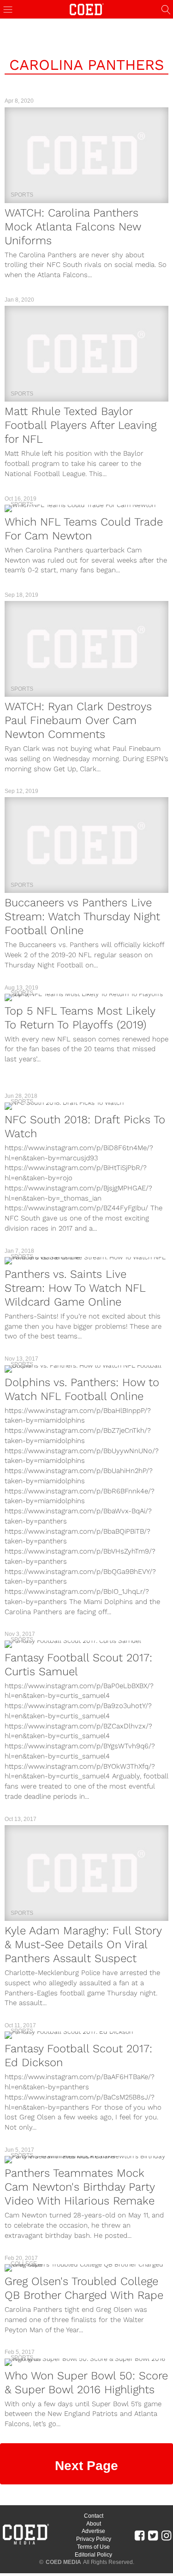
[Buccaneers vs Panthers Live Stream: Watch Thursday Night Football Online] (86, 845)
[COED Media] (25, 2544)
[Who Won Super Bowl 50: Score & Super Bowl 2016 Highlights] (86, 2362)
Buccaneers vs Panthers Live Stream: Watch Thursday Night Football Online (82, 916)
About (94, 2524)
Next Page (86, 2466)
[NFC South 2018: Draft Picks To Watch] (86, 1106)
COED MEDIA (63, 2562)
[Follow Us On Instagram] (166, 2535)
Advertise (93, 2531)
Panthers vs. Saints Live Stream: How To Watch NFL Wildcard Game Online (75, 1288)
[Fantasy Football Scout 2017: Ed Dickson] (86, 2035)
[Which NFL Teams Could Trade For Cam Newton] (86, 508)
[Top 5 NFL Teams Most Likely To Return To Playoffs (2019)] (86, 997)
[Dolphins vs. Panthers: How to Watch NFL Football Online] (86, 1369)
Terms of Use (93, 2547)
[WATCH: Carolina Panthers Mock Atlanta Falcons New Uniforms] (86, 155)
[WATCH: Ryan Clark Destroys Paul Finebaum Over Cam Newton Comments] (86, 649)
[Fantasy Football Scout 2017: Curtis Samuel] (86, 1644)
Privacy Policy (94, 2539)
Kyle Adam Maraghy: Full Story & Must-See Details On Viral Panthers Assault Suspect (83, 1944)
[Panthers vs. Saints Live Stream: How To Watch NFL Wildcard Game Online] (86, 1261)
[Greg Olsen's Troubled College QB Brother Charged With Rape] (86, 2268)
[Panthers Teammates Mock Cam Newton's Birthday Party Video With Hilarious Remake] (86, 2160)
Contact (94, 2516)
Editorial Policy (93, 2555)
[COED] (87, 9)
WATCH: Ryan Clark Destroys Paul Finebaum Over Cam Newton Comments (78, 720)
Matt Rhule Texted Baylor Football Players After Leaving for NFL (81, 425)
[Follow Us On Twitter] (153, 2535)
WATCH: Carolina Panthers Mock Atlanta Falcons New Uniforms (73, 227)
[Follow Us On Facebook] (140, 2535)
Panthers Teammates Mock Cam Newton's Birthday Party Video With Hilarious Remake (80, 2187)
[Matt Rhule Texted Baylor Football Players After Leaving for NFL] (86, 354)
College (24, 2264)
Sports (22, 195)
